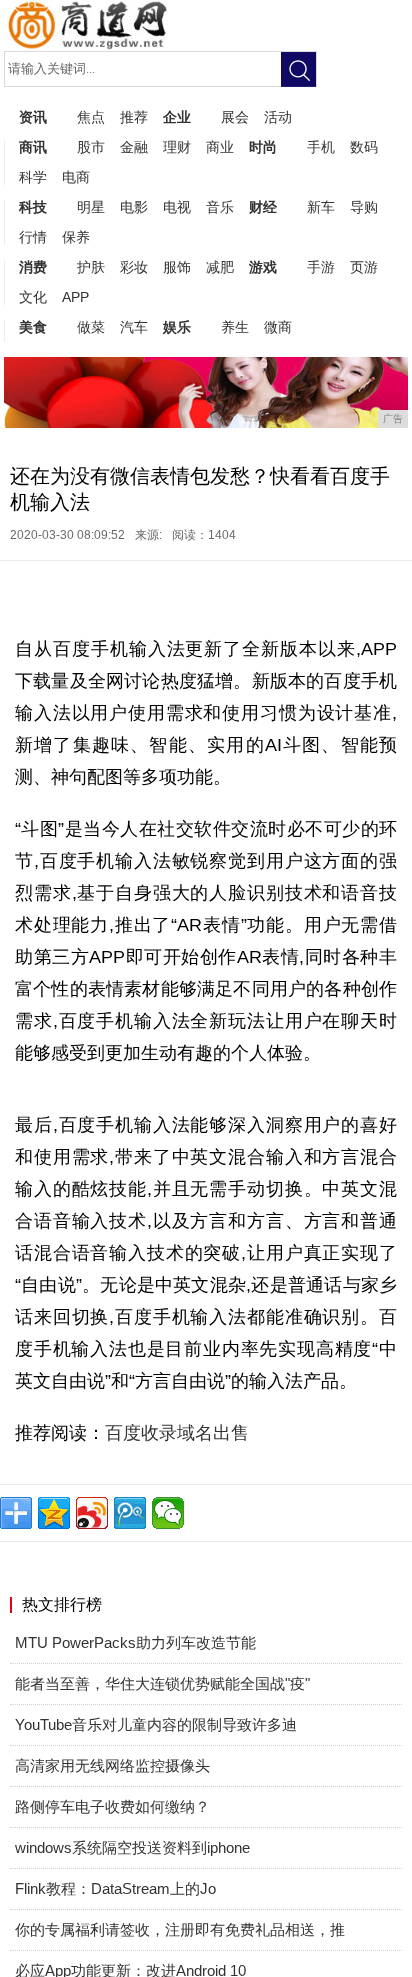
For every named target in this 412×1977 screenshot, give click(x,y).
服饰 (177, 267)
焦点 (91, 117)
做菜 (91, 327)
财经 (263, 207)
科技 (33, 207)
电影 (134, 207)
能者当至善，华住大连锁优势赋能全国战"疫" (162, 1683)
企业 (177, 117)
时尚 (263, 147)
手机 (321, 147)
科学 (33, 177)
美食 (33, 327)
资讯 (33, 117)
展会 (235, 117)
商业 (220, 147)
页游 (364, 267)
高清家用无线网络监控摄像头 (112, 1765)
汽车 (134, 327)
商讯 (33, 147)
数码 (364, 147)
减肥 (220, 267)
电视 (177, 207)
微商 (278, 327)
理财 (177, 147)
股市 (91, 147)
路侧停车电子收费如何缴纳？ (112, 1806)
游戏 (263, 267)
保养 (76, 237)
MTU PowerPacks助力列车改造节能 (135, 1642)
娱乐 (177, 327)
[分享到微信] (168, 1513)
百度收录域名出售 (177, 1433)
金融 (134, 147)
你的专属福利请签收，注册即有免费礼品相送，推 (180, 1929)
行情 (33, 237)
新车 (321, 207)
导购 (364, 207)
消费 (33, 267)
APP (75, 297)
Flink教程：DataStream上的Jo (115, 1888)
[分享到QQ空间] (54, 1513)
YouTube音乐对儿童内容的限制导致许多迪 (156, 1724)
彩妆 (134, 267)
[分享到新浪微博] (92, 1513)
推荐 (134, 117)
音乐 (220, 207)
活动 (278, 117)
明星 (91, 207)
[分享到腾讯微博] (130, 1513)
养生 (235, 327)
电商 (76, 177)
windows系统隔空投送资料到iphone (132, 1847)
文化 (33, 297)
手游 (321, 267)
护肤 (91, 267)
